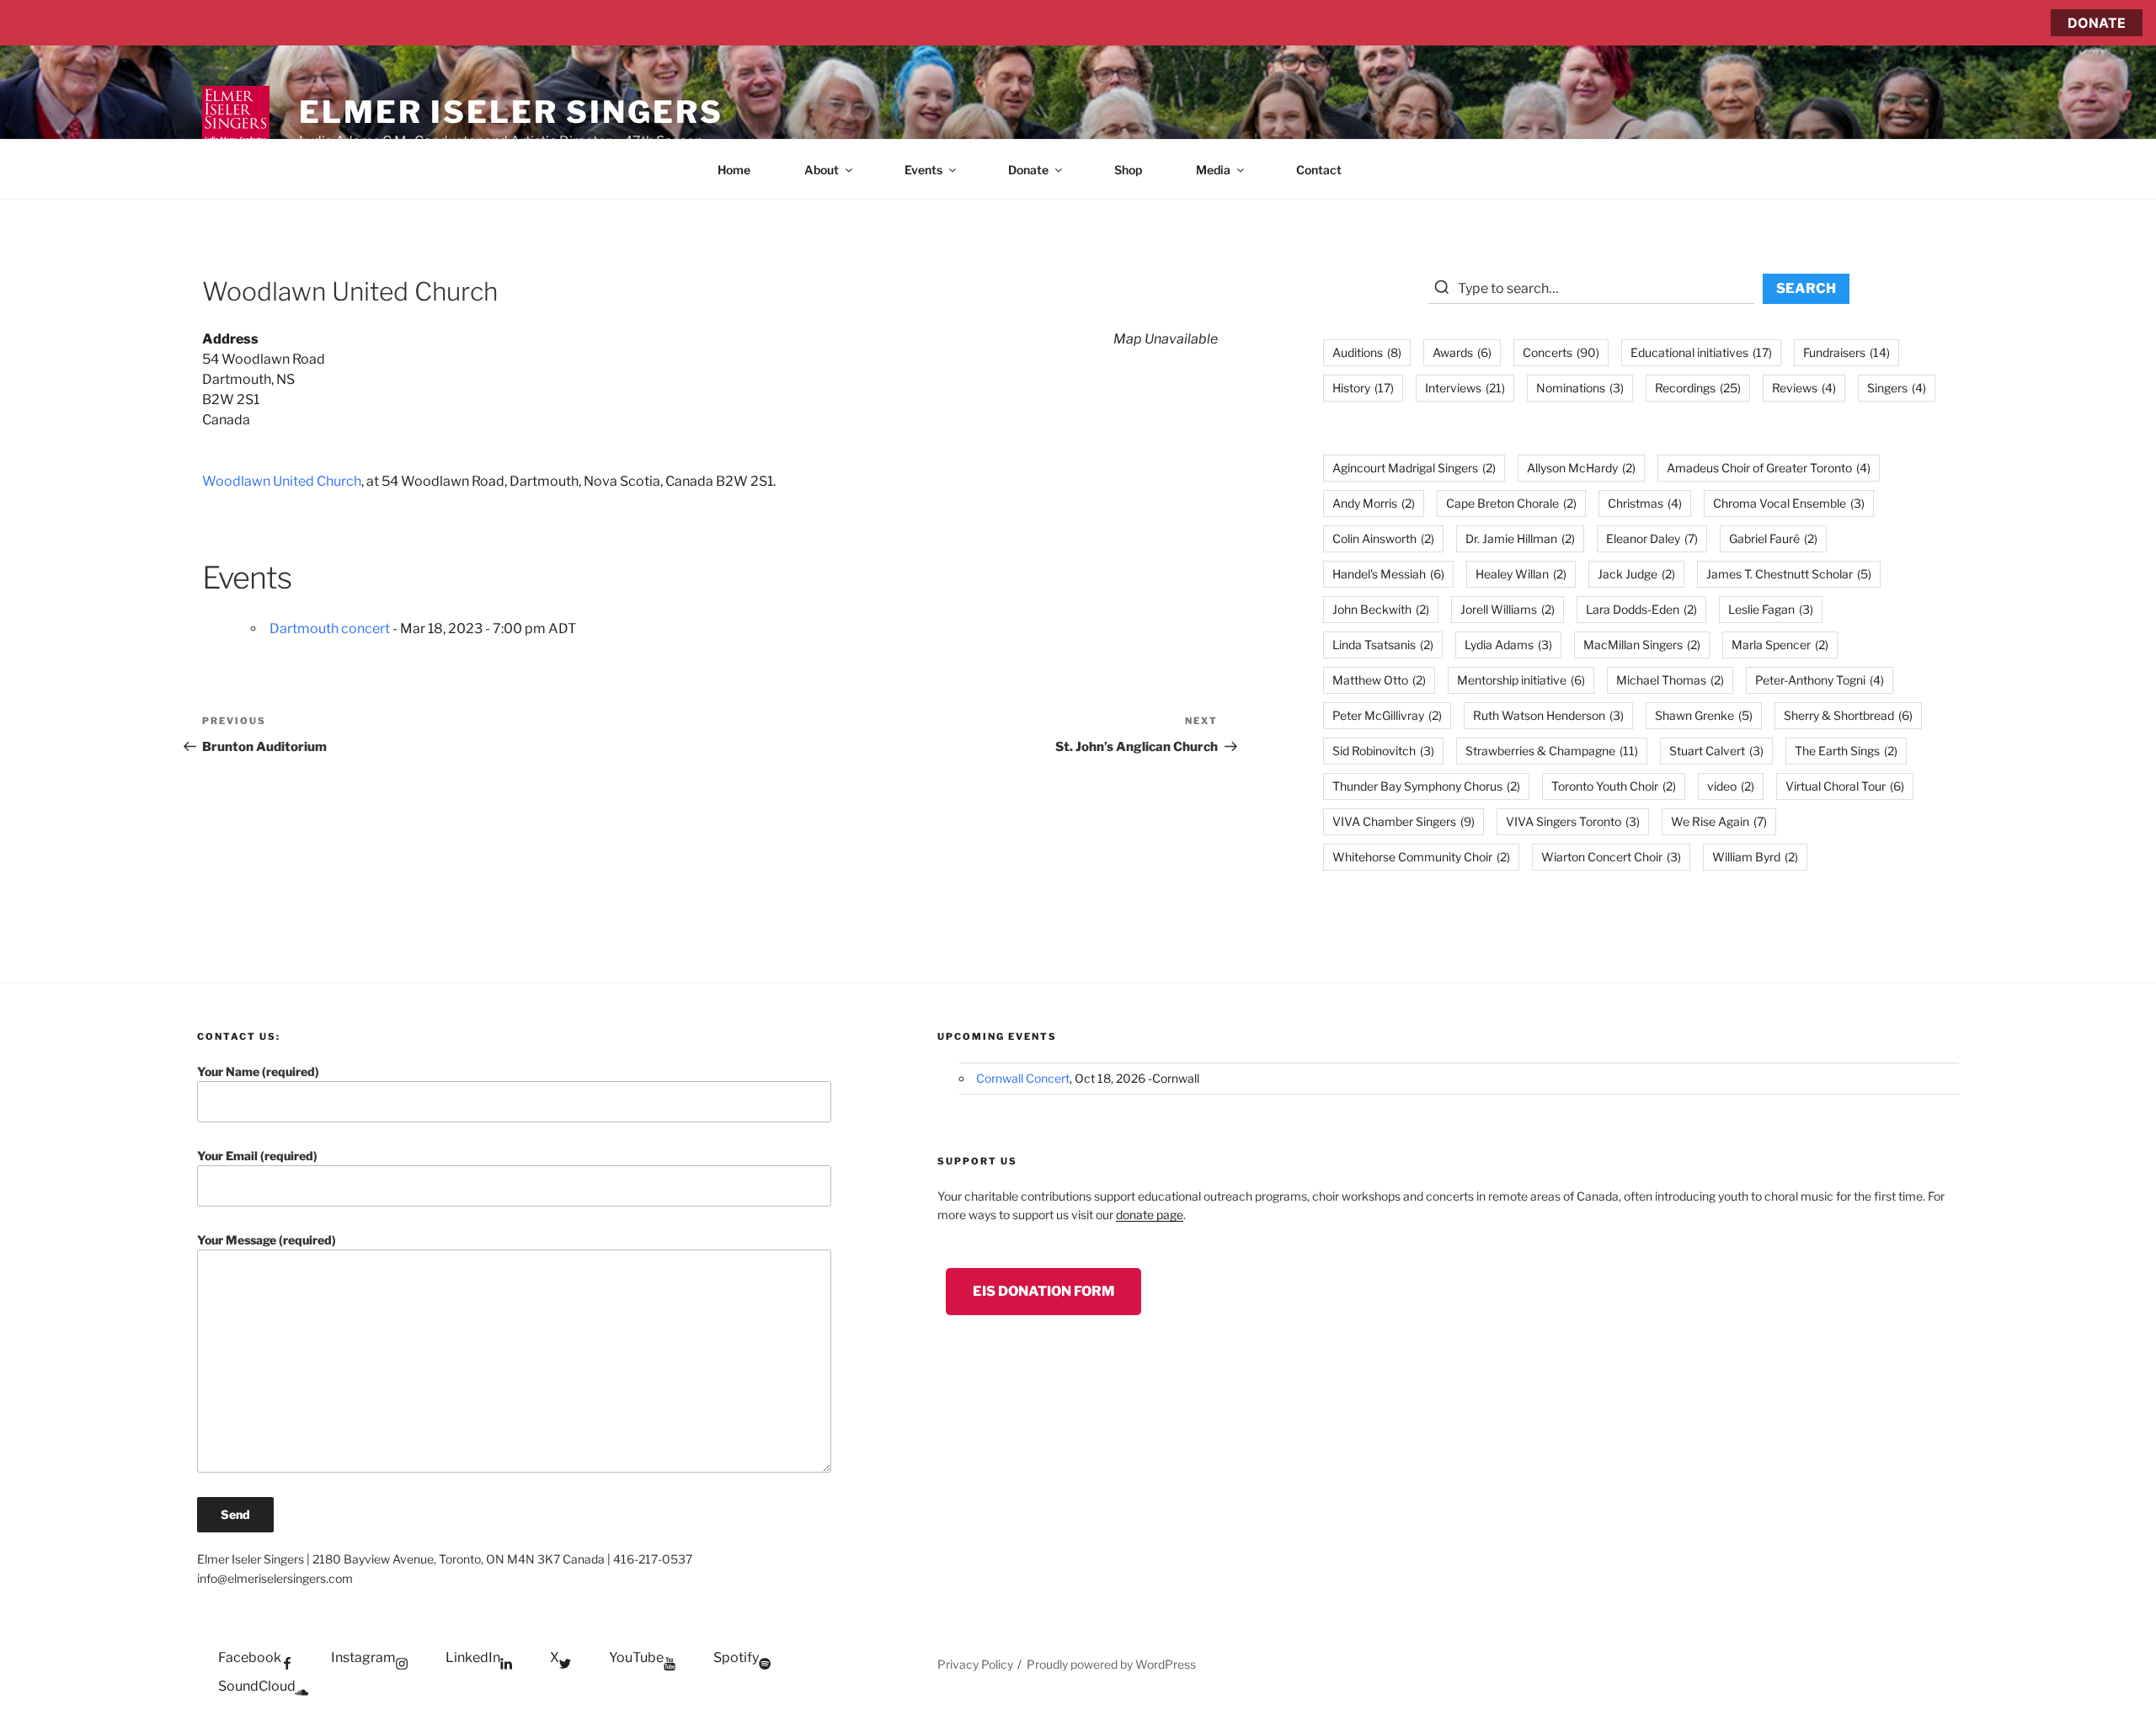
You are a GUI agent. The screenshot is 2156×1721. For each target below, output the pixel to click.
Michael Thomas (1670, 680)
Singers (1897, 388)
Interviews (1465, 388)
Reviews (1804, 388)
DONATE (2097, 23)
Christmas (1645, 503)
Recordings (1698, 388)
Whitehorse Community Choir (1421, 857)
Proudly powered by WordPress (1111, 1664)
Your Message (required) (267, 1240)
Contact (1319, 170)
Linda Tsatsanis (1383, 645)
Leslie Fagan (1771, 609)
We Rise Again (1719, 821)
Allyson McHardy (1581, 468)
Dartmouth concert (330, 629)
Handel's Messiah (1388, 574)
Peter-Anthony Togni (1820, 680)
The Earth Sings (1846, 751)
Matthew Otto (1379, 680)
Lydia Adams (1508, 645)
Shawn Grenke (1704, 715)
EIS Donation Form (1043, 1291)
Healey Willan (1521, 574)
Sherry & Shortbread (1848, 715)
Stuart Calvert (1716, 751)
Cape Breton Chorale (1511, 503)
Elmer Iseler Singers (511, 112)
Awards (1462, 352)
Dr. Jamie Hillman (1520, 538)
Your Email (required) (257, 1156)
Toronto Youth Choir (1614, 786)
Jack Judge (1636, 574)
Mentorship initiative (1521, 680)
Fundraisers (1846, 352)
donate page (1150, 1215)
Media (1213, 170)
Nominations (1580, 388)
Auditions (1367, 352)
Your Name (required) (258, 1071)
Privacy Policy (975, 1664)
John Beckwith (1381, 609)
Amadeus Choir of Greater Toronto (1769, 468)
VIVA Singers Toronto (1573, 821)
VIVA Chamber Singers (1404, 821)
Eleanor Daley (1652, 538)
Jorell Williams (1508, 609)
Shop (1128, 170)
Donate (1028, 170)
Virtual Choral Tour (1845, 786)
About (822, 170)
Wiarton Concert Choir (1611, 857)
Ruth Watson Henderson (1548, 715)
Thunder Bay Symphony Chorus (1426, 786)
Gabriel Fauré (1773, 538)
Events (923, 170)
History (1363, 388)
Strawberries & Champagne (1552, 751)
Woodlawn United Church (282, 481)
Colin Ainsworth (1383, 538)
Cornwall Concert (1023, 1078)
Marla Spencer (1780, 645)
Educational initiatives (1701, 352)
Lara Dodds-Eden (1641, 609)
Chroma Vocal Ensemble (1789, 503)
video (1731, 786)
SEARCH (1806, 288)
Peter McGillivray (1387, 715)
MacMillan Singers (1642, 645)
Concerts (1561, 352)
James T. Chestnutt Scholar (1789, 574)
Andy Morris (1374, 503)
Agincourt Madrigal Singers (1414, 468)
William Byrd (1755, 857)
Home (734, 170)
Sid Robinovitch (1383, 751)
